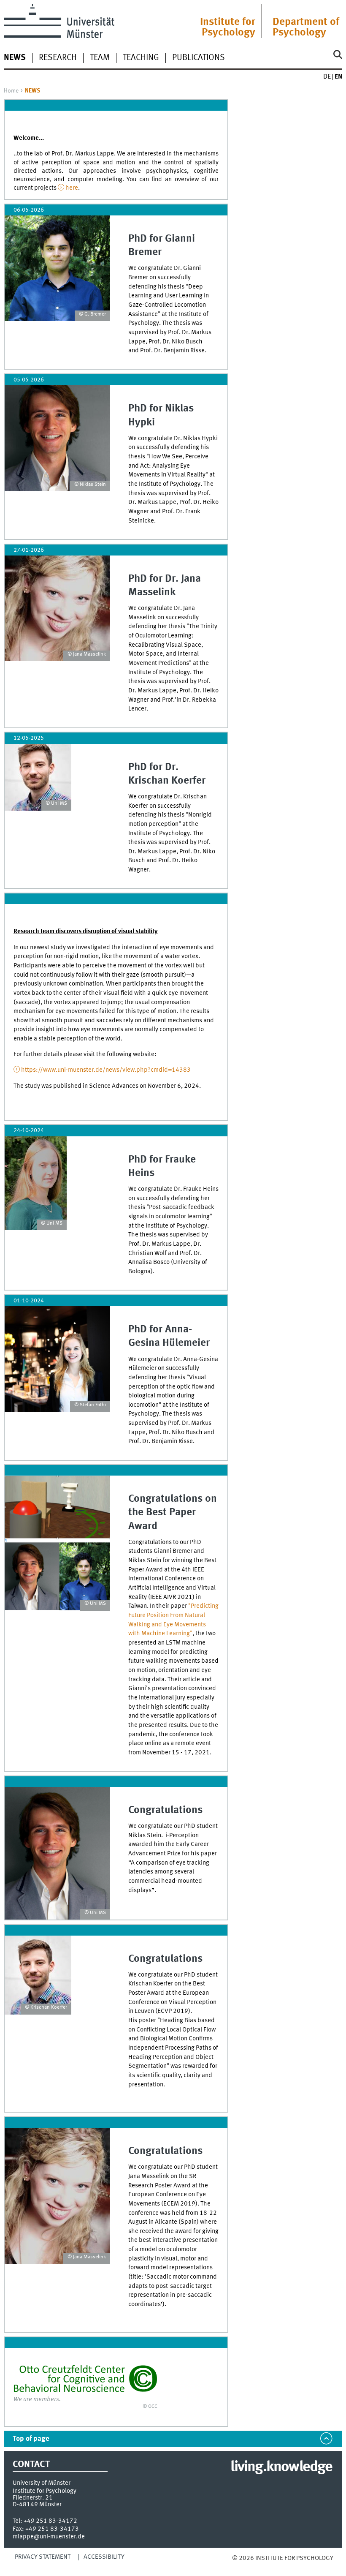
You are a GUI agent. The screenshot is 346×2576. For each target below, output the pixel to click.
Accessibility (104, 2557)
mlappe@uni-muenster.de (49, 2537)
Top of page (31, 2439)
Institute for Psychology (228, 27)
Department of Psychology (306, 27)
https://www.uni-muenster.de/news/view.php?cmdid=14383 (106, 1070)
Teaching (141, 58)
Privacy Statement (43, 2557)
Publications (199, 58)
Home (11, 91)
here (72, 188)
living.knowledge (281, 2467)
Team (100, 58)
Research (58, 58)
